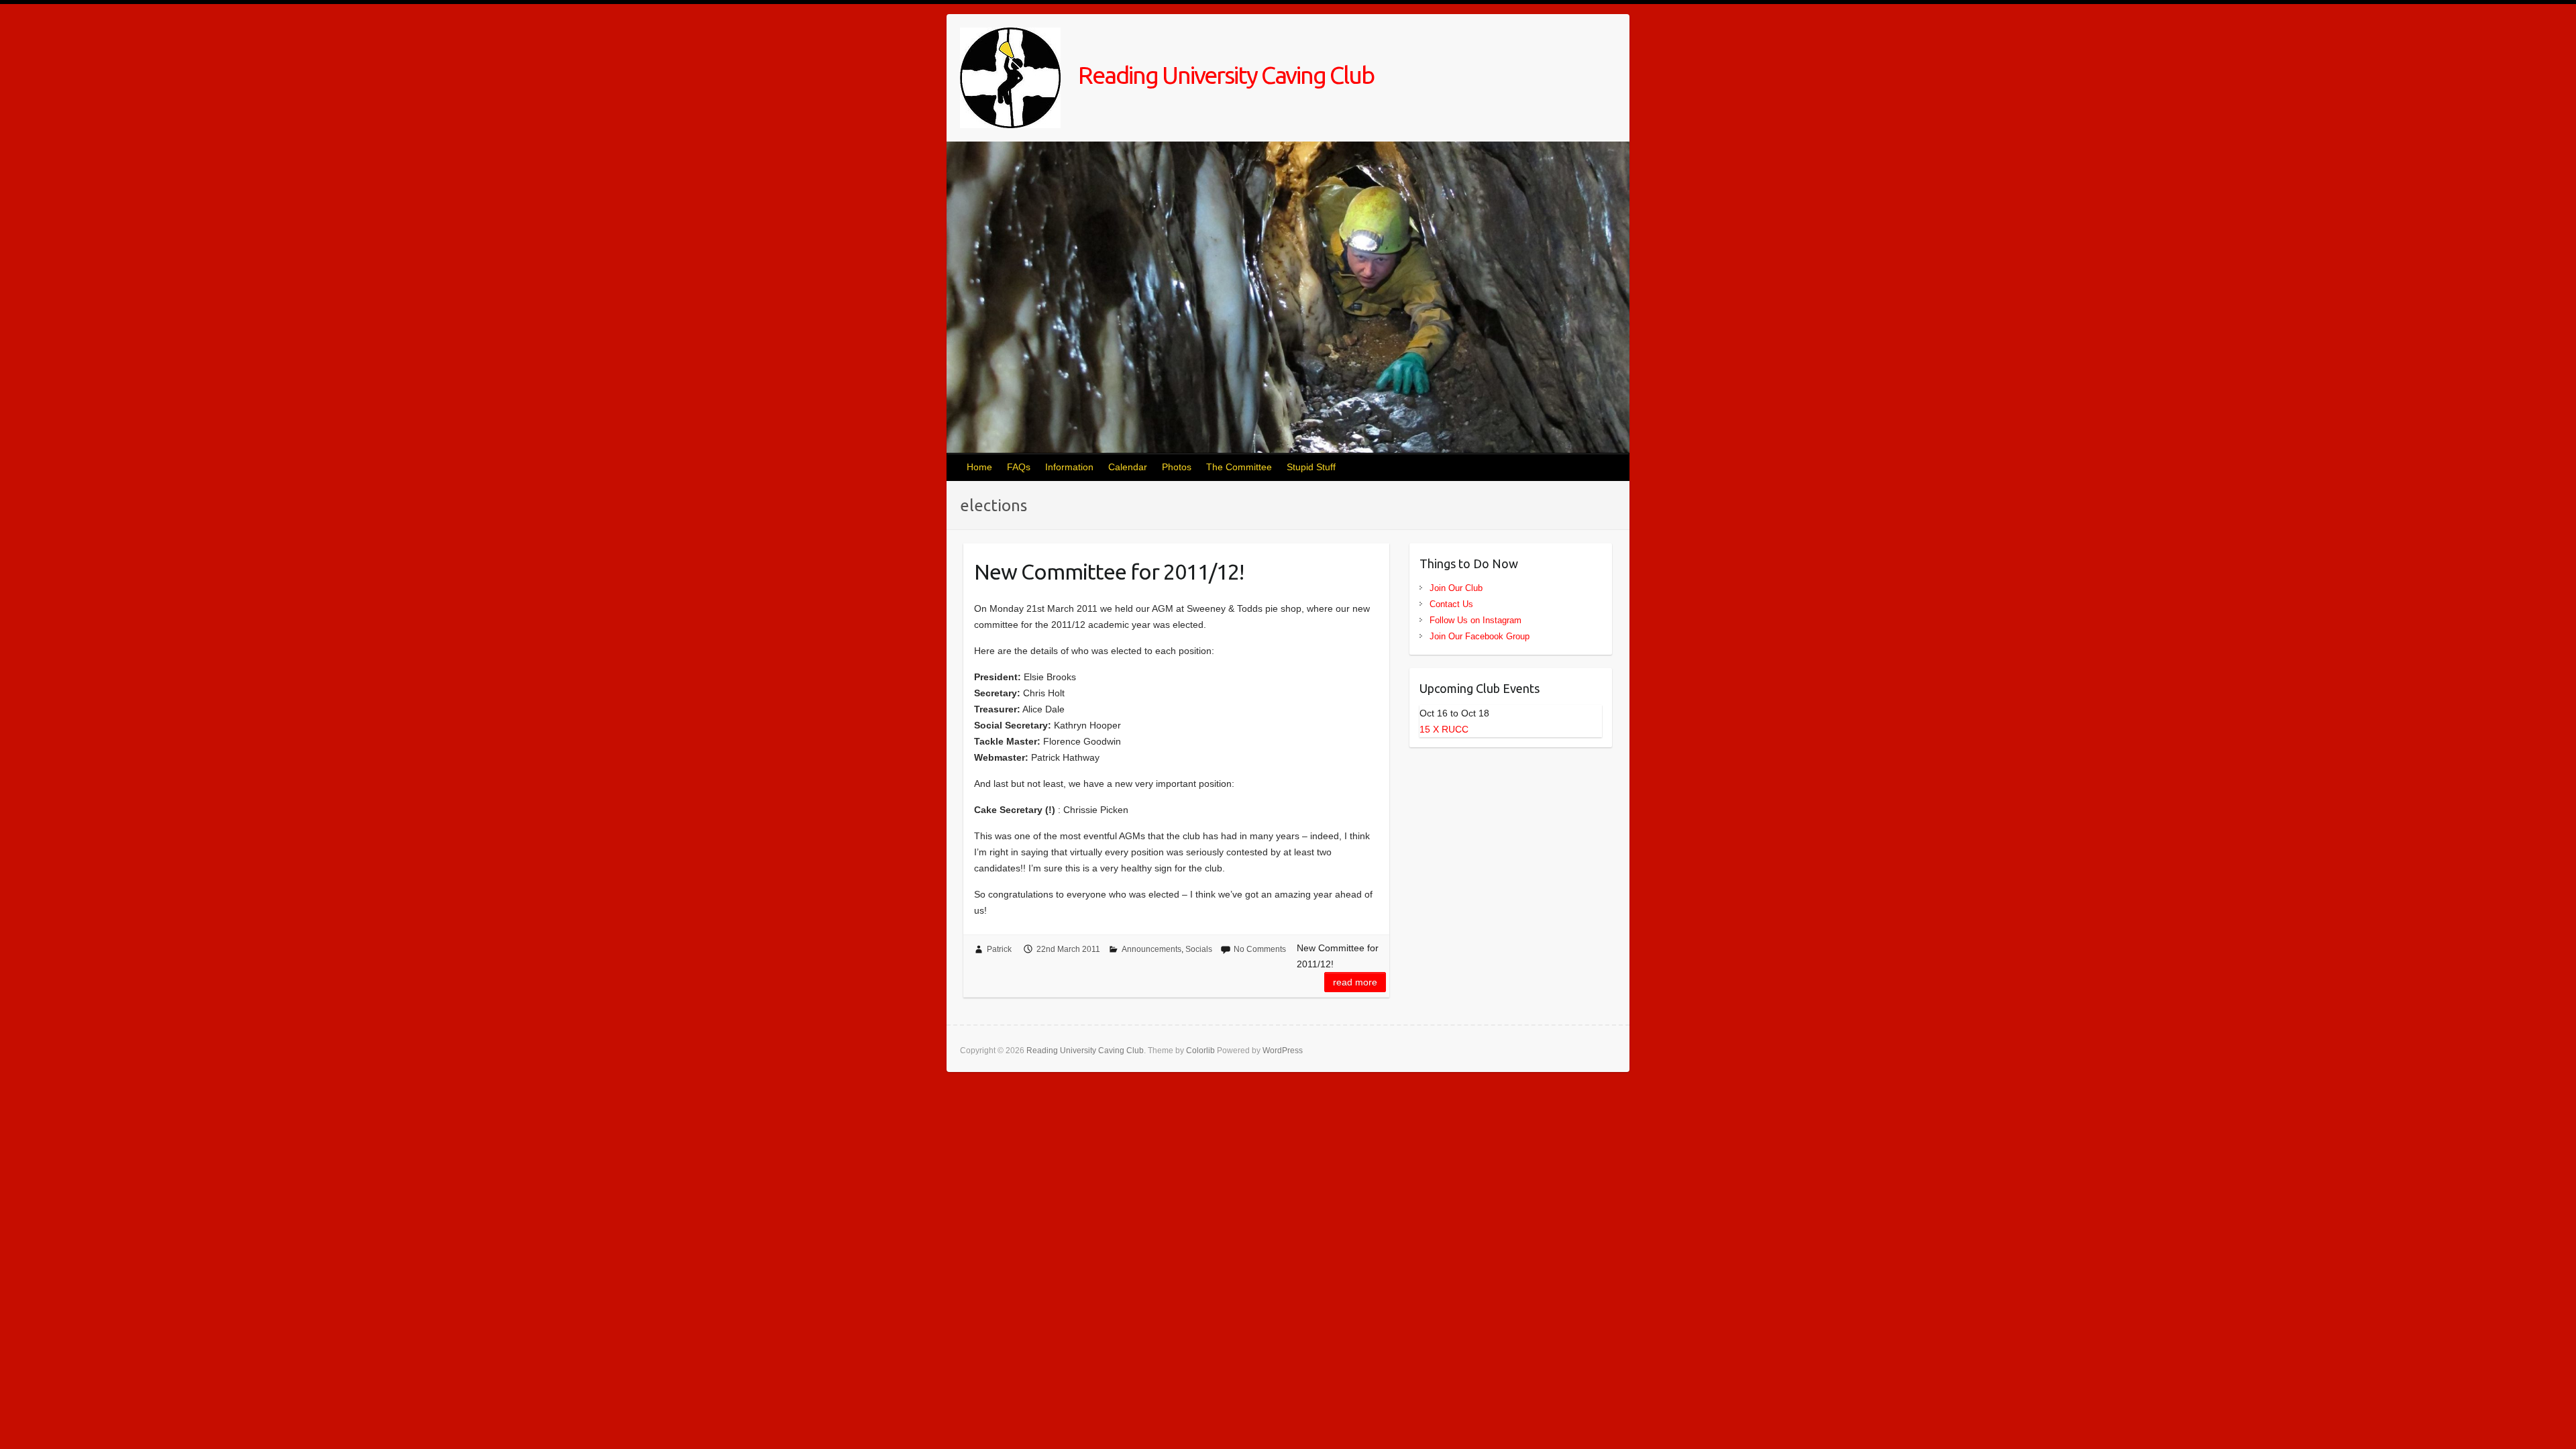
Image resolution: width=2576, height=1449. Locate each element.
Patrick (999, 949)
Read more (1355, 982)
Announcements (1151, 949)
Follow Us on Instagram (1475, 620)
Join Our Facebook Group (1480, 636)
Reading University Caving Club (1224, 75)
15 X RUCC (1444, 729)
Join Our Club (1456, 588)
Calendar (1128, 467)
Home (979, 467)
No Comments (1260, 949)
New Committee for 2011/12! (1109, 572)
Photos (1177, 467)
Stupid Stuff (1311, 467)
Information (1069, 467)
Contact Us (1451, 604)
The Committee (1239, 467)
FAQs (1019, 467)
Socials (1199, 949)
